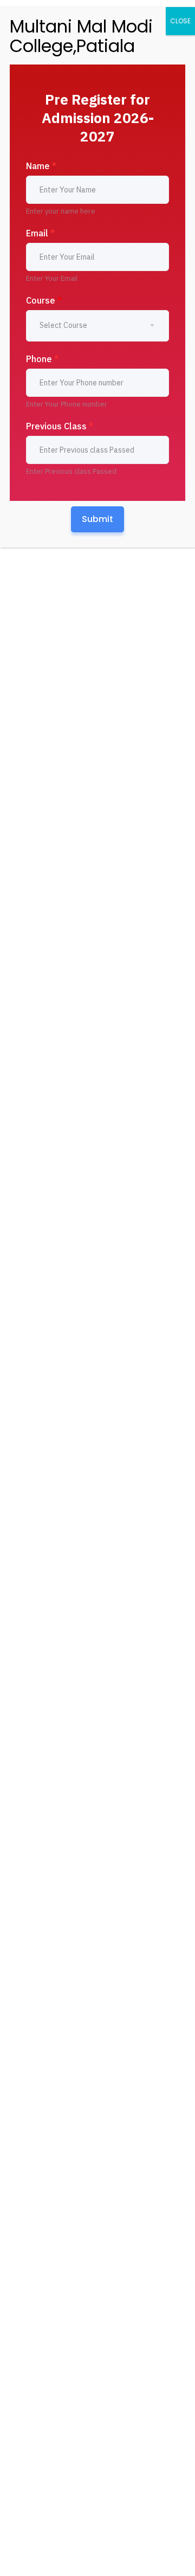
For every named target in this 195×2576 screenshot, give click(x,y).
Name (41, 166)
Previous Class (60, 426)
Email (40, 233)
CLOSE (180, 21)
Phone (42, 359)
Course (44, 300)
